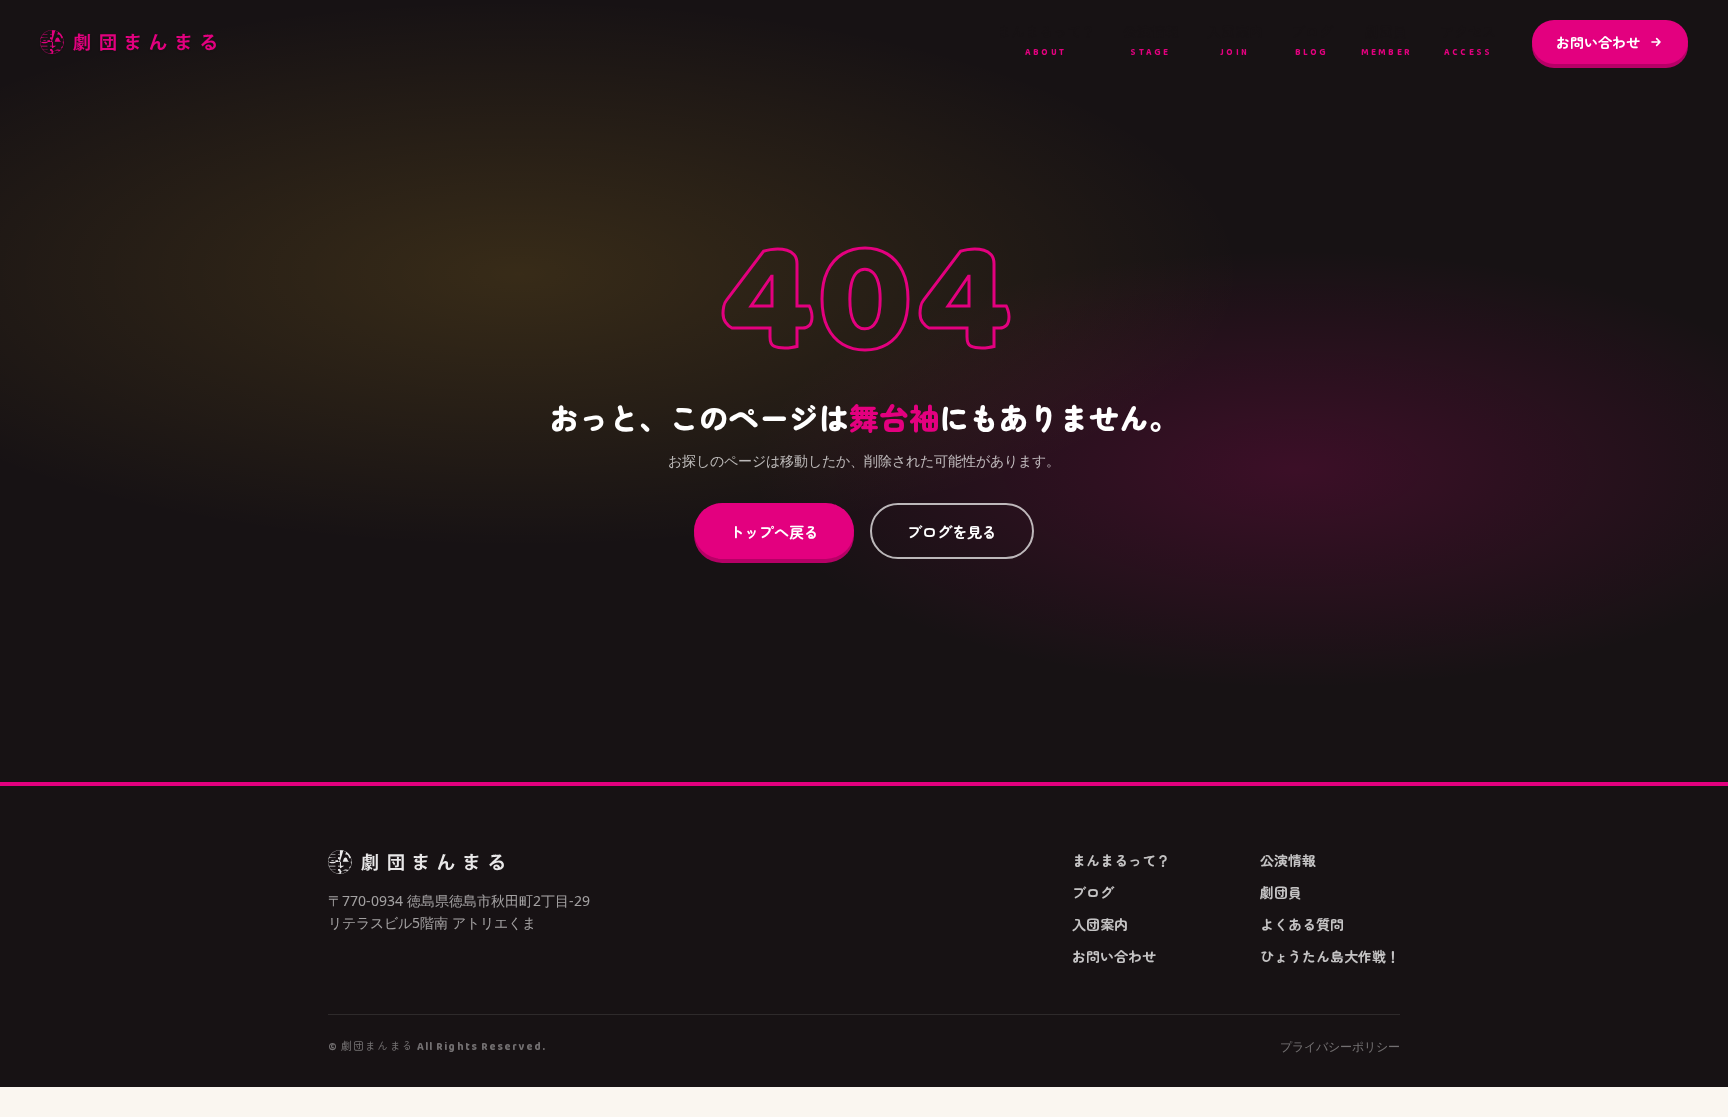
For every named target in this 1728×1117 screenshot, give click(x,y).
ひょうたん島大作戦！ (1330, 956)
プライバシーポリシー (1340, 1047)
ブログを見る (952, 531)
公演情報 (1151, 40)
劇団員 (1387, 40)
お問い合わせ (1598, 42)
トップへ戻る (774, 531)
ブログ (1312, 40)
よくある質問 (1302, 924)
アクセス (1468, 40)
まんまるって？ (1046, 40)
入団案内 (1235, 40)
